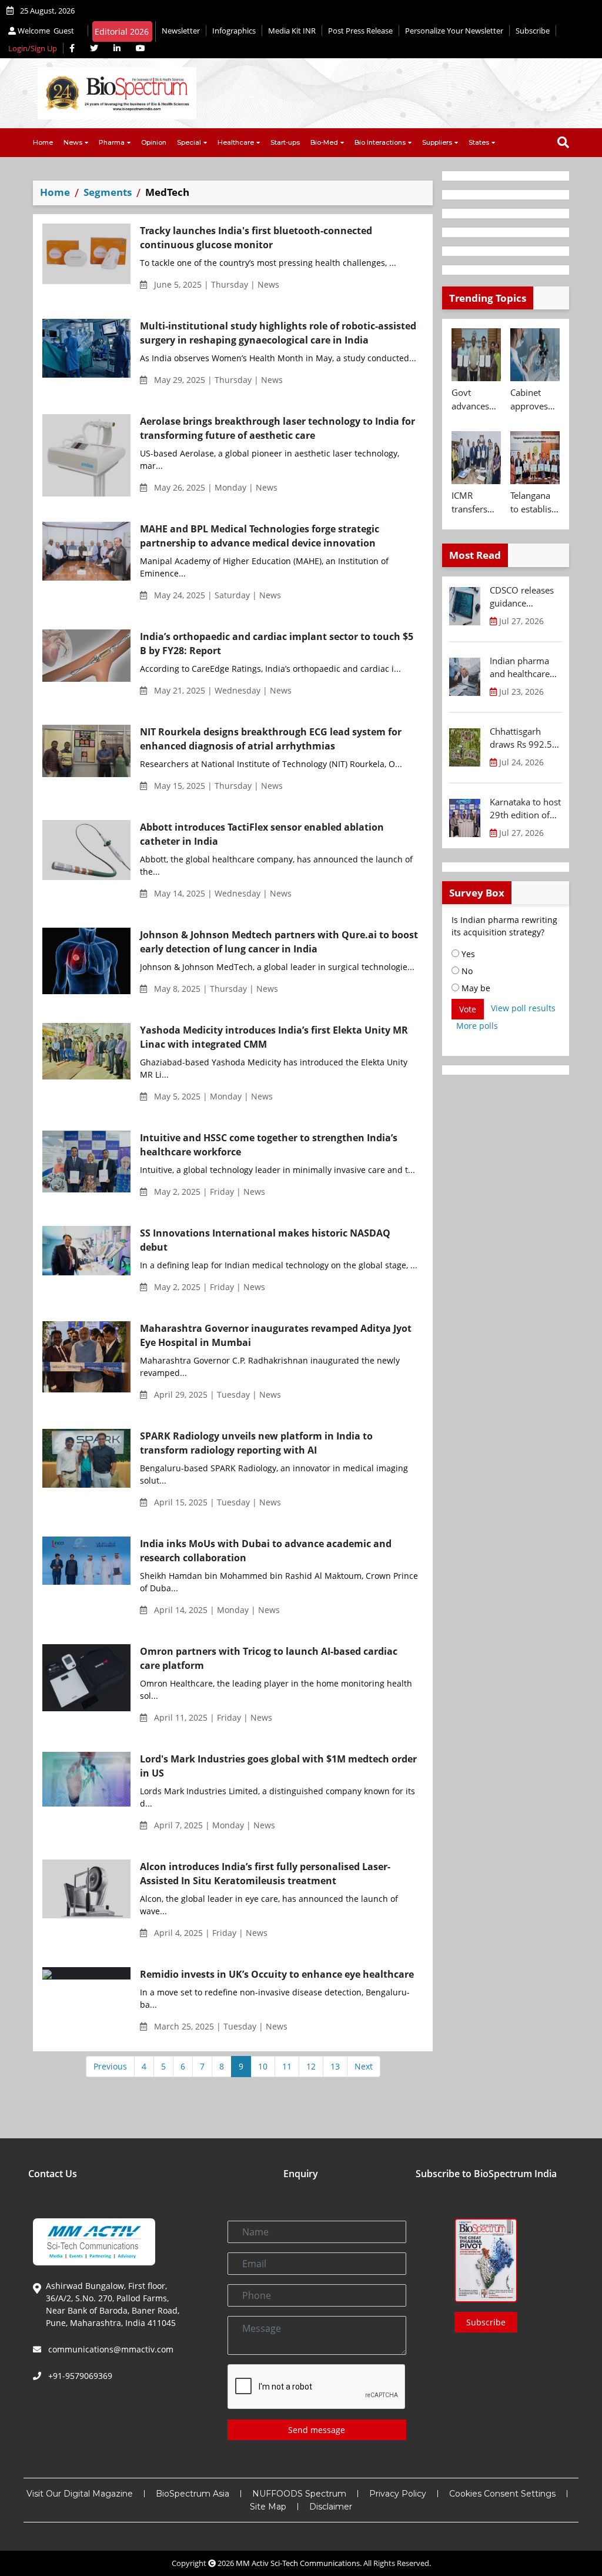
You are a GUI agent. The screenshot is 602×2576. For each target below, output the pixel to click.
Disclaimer (331, 2507)
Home (43, 142)
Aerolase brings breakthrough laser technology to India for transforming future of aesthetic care (277, 428)
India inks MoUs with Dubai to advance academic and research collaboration (266, 1551)
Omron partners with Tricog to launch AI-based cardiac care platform (269, 1658)
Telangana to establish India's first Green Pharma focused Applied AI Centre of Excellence (534, 502)
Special (189, 142)
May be (475, 988)
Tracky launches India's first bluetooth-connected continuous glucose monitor (256, 238)
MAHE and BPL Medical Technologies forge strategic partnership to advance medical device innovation (260, 536)
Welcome (45, 31)
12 (311, 2066)
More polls (477, 1026)
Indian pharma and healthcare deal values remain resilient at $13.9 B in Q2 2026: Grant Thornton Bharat (523, 668)
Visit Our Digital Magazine (80, 2494)
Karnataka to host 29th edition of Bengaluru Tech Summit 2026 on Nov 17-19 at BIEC (525, 809)
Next (364, 2066)
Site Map (268, 2507)
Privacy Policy (398, 2494)
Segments (108, 192)
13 (335, 2066)
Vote (468, 1009)
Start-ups (285, 142)
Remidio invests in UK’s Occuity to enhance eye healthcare (277, 1974)
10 (263, 2066)
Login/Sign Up (33, 48)
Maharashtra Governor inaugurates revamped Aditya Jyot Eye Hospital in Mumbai (276, 1335)
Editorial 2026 (122, 31)
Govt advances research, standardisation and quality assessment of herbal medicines (476, 399)
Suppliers (437, 142)
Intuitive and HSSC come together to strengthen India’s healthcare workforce (269, 1145)
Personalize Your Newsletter (454, 31)
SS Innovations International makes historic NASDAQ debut (265, 1240)
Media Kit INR (292, 31)
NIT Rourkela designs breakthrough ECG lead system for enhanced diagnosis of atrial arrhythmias (271, 739)
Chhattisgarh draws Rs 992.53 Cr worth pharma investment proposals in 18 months (524, 738)
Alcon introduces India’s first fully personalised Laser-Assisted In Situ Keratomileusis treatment (265, 1874)
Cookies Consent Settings (502, 2494)
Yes (467, 954)
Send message (317, 2430)
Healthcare (236, 142)
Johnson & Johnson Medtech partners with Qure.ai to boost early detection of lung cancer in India (279, 942)
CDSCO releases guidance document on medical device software (522, 597)
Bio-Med (324, 142)
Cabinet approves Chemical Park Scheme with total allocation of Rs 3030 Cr (532, 399)
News (73, 142)
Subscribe (533, 31)
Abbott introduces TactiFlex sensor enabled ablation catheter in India (262, 834)
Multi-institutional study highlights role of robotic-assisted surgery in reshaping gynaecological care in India (278, 333)
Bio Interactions (380, 142)
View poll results (523, 1008)
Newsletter (181, 31)
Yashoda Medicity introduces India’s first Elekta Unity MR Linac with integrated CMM (274, 1037)
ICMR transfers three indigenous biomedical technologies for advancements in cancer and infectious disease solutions (476, 502)
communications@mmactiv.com (110, 2349)
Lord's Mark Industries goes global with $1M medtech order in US (278, 1766)
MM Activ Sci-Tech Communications (298, 2563)
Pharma (112, 142)
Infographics (234, 31)
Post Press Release (360, 31)
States (479, 142)
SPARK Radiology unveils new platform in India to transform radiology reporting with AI (256, 1443)
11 (287, 2066)
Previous (110, 2066)
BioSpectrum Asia (193, 2494)
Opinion (154, 142)
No (466, 971)
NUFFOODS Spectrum (299, 2494)
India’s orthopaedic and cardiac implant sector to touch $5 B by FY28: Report (277, 644)
